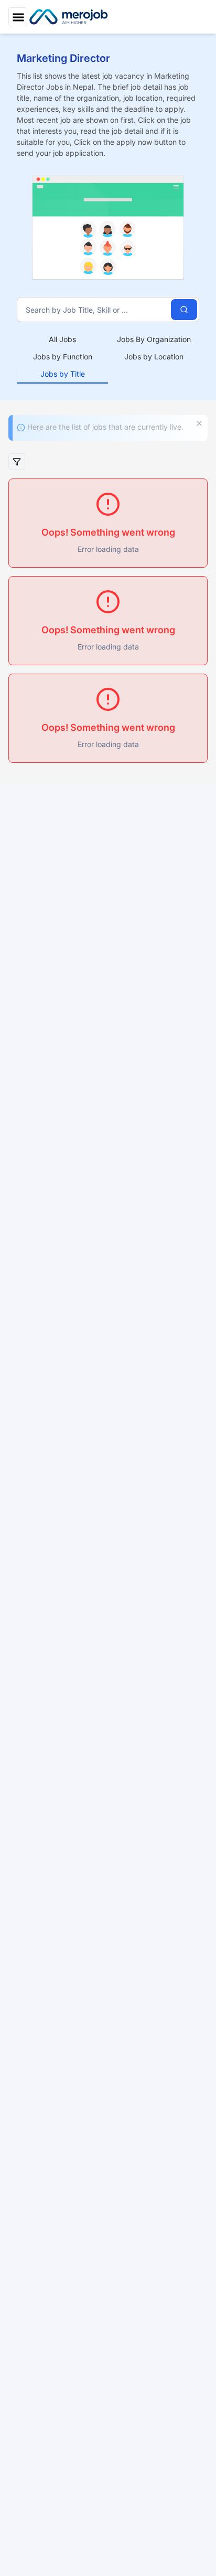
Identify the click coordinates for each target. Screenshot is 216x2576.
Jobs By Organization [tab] (154, 339)
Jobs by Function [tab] (63, 356)
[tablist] (108, 357)
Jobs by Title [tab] (63, 374)
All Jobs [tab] (62, 339)
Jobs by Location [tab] (154, 356)
